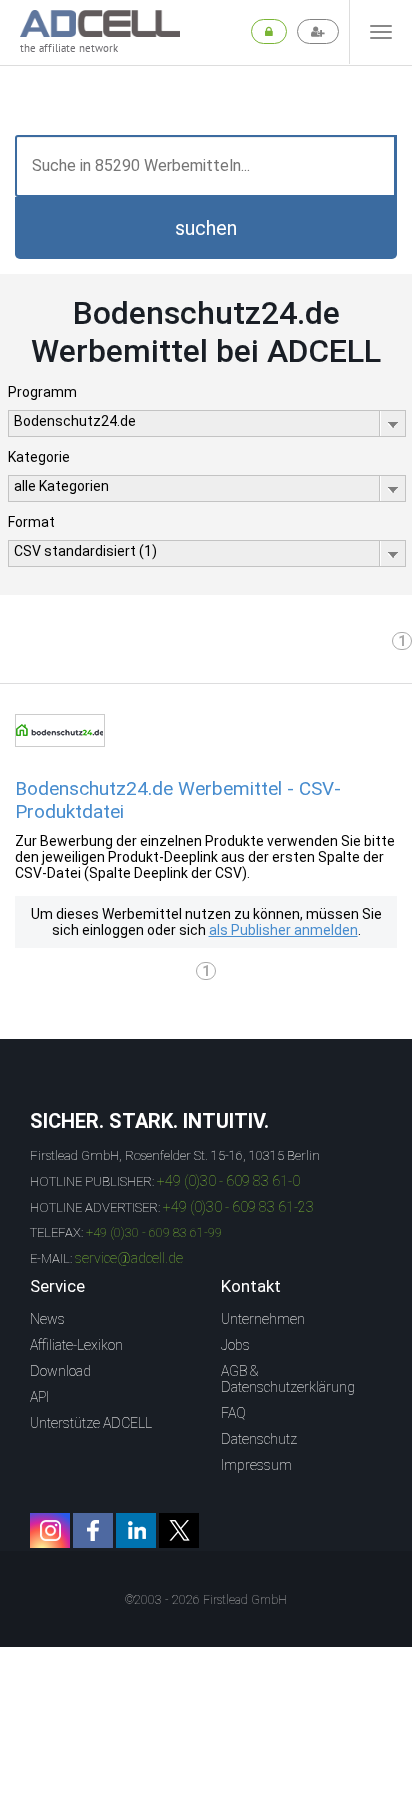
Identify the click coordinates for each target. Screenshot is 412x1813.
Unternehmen (263, 1319)
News (47, 1319)
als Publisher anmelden (283, 930)
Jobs (235, 1345)
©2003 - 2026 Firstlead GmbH (206, 1600)
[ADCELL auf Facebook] (93, 1530)
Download (60, 1371)
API (39, 1397)
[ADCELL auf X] (179, 1530)
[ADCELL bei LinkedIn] (136, 1530)
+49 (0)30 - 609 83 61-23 (238, 1207)
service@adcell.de (129, 1258)
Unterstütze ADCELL (91, 1423)
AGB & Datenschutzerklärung (288, 1379)
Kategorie (39, 457)
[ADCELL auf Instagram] (50, 1530)
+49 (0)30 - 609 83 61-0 (228, 1181)
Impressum (256, 1465)
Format (31, 522)
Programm (42, 392)
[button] (206, 228)
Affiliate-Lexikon (76, 1345)
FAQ (233, 1413)
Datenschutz (259, 1439)
